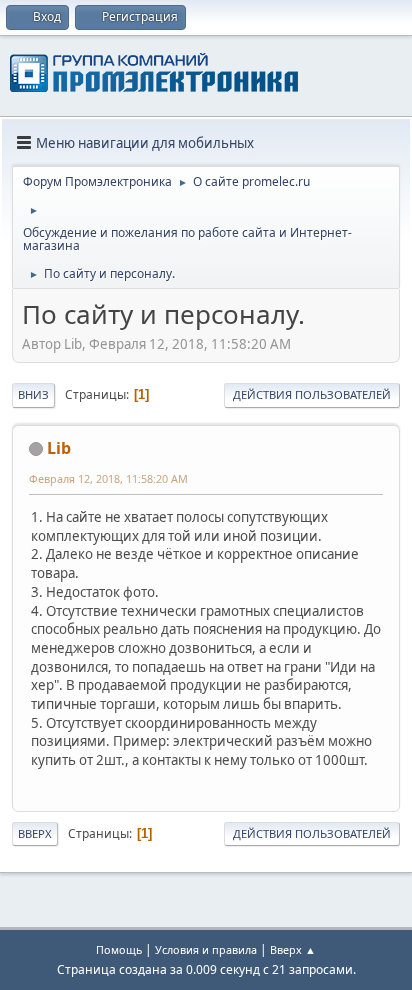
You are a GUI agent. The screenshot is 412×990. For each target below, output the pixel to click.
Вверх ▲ (293, 949)
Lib (59, 448)
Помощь (119, 949)
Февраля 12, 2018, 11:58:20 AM (108, 478)
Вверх (35, 833)
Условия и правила (206, 949)
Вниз (33, 394)
